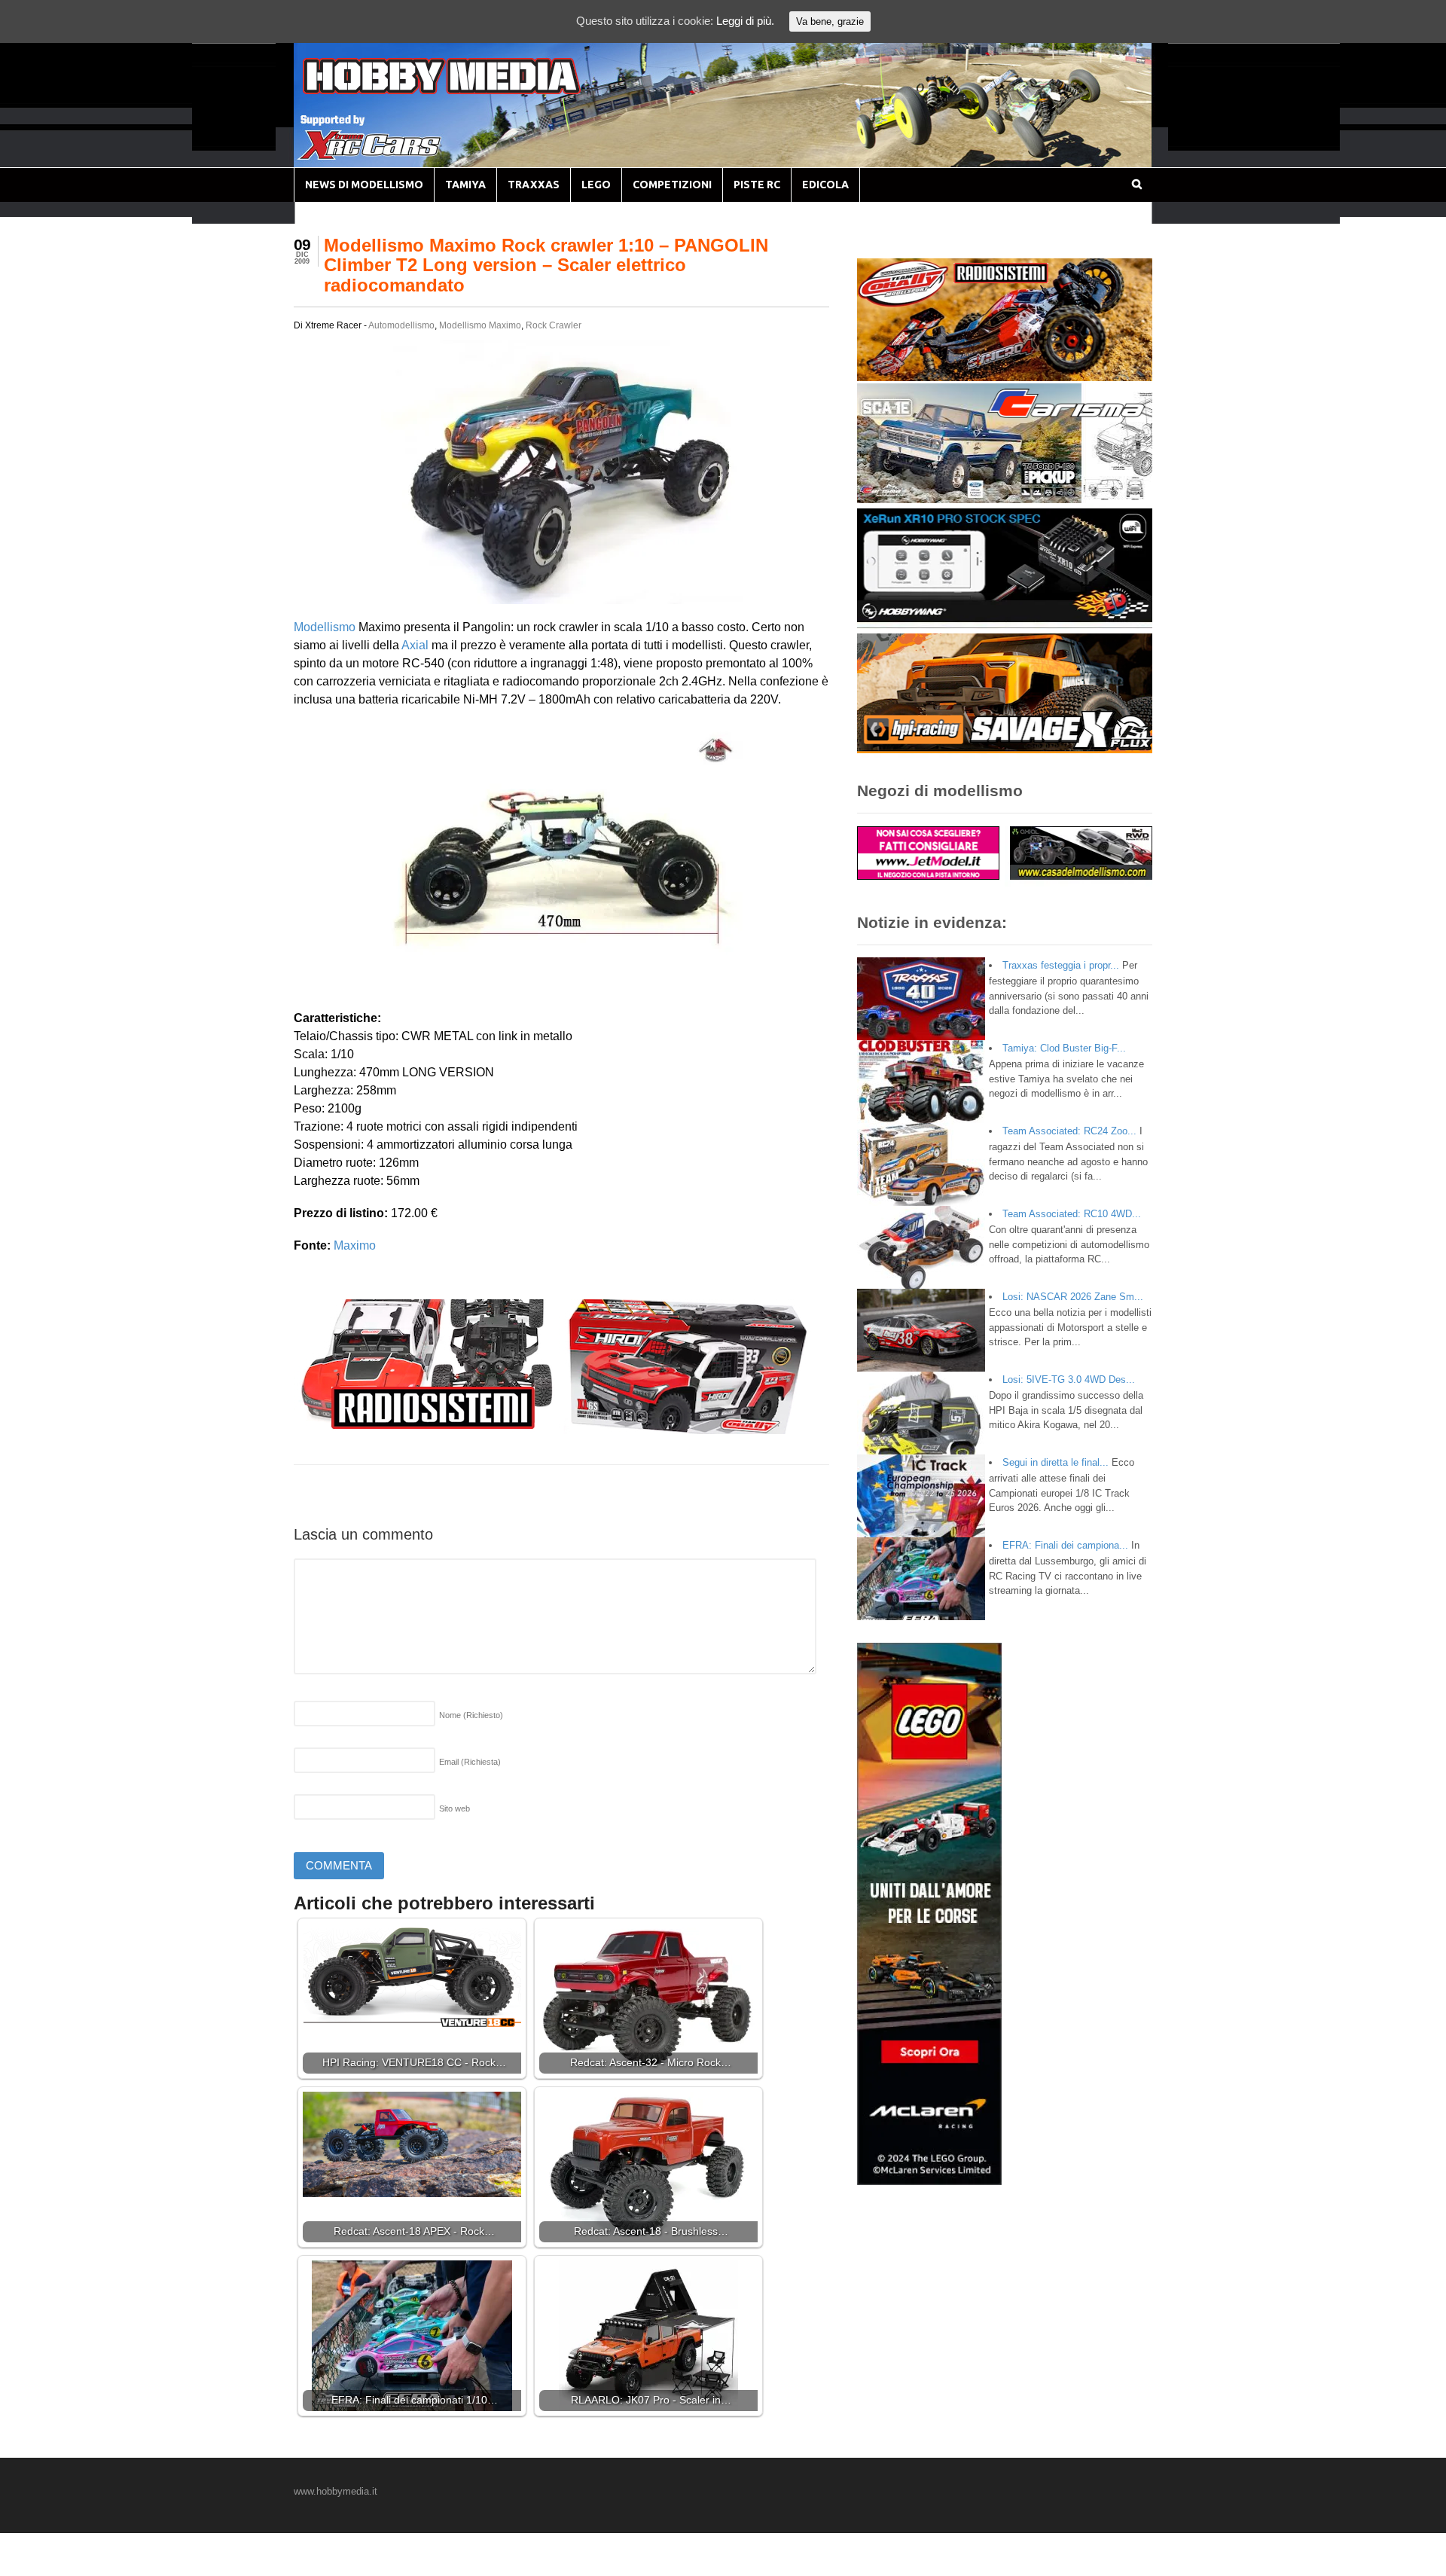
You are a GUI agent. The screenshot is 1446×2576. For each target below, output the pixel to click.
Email (470, 1762)
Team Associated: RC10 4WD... (1072, 1214)
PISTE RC (757, 185)
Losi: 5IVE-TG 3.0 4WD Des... (1069, 1380)
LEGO (596, 185)
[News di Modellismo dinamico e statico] (470, 91)
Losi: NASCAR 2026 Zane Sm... (1073, 1297)
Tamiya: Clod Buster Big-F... (1064, 1048)
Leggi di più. (745, 21)
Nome (471, 1715)
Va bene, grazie (830, 21)
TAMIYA (465, 185)
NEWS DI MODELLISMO (364, 185)
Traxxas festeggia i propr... (1061, 965)
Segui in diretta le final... (1056, 1462)
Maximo (355, 1245)
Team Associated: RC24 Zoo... (1069, 1131)
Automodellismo (401, 325)
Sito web (455, 1808)
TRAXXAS (534, 185)
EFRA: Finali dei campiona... (1065, 1545)
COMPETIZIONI (672, 185)
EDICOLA (825, 185)
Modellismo (325, 627)
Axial (415, 645)
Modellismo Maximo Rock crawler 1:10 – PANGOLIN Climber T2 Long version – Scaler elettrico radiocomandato (546, 265)
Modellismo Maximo (480, 325)
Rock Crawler (554, 325)
